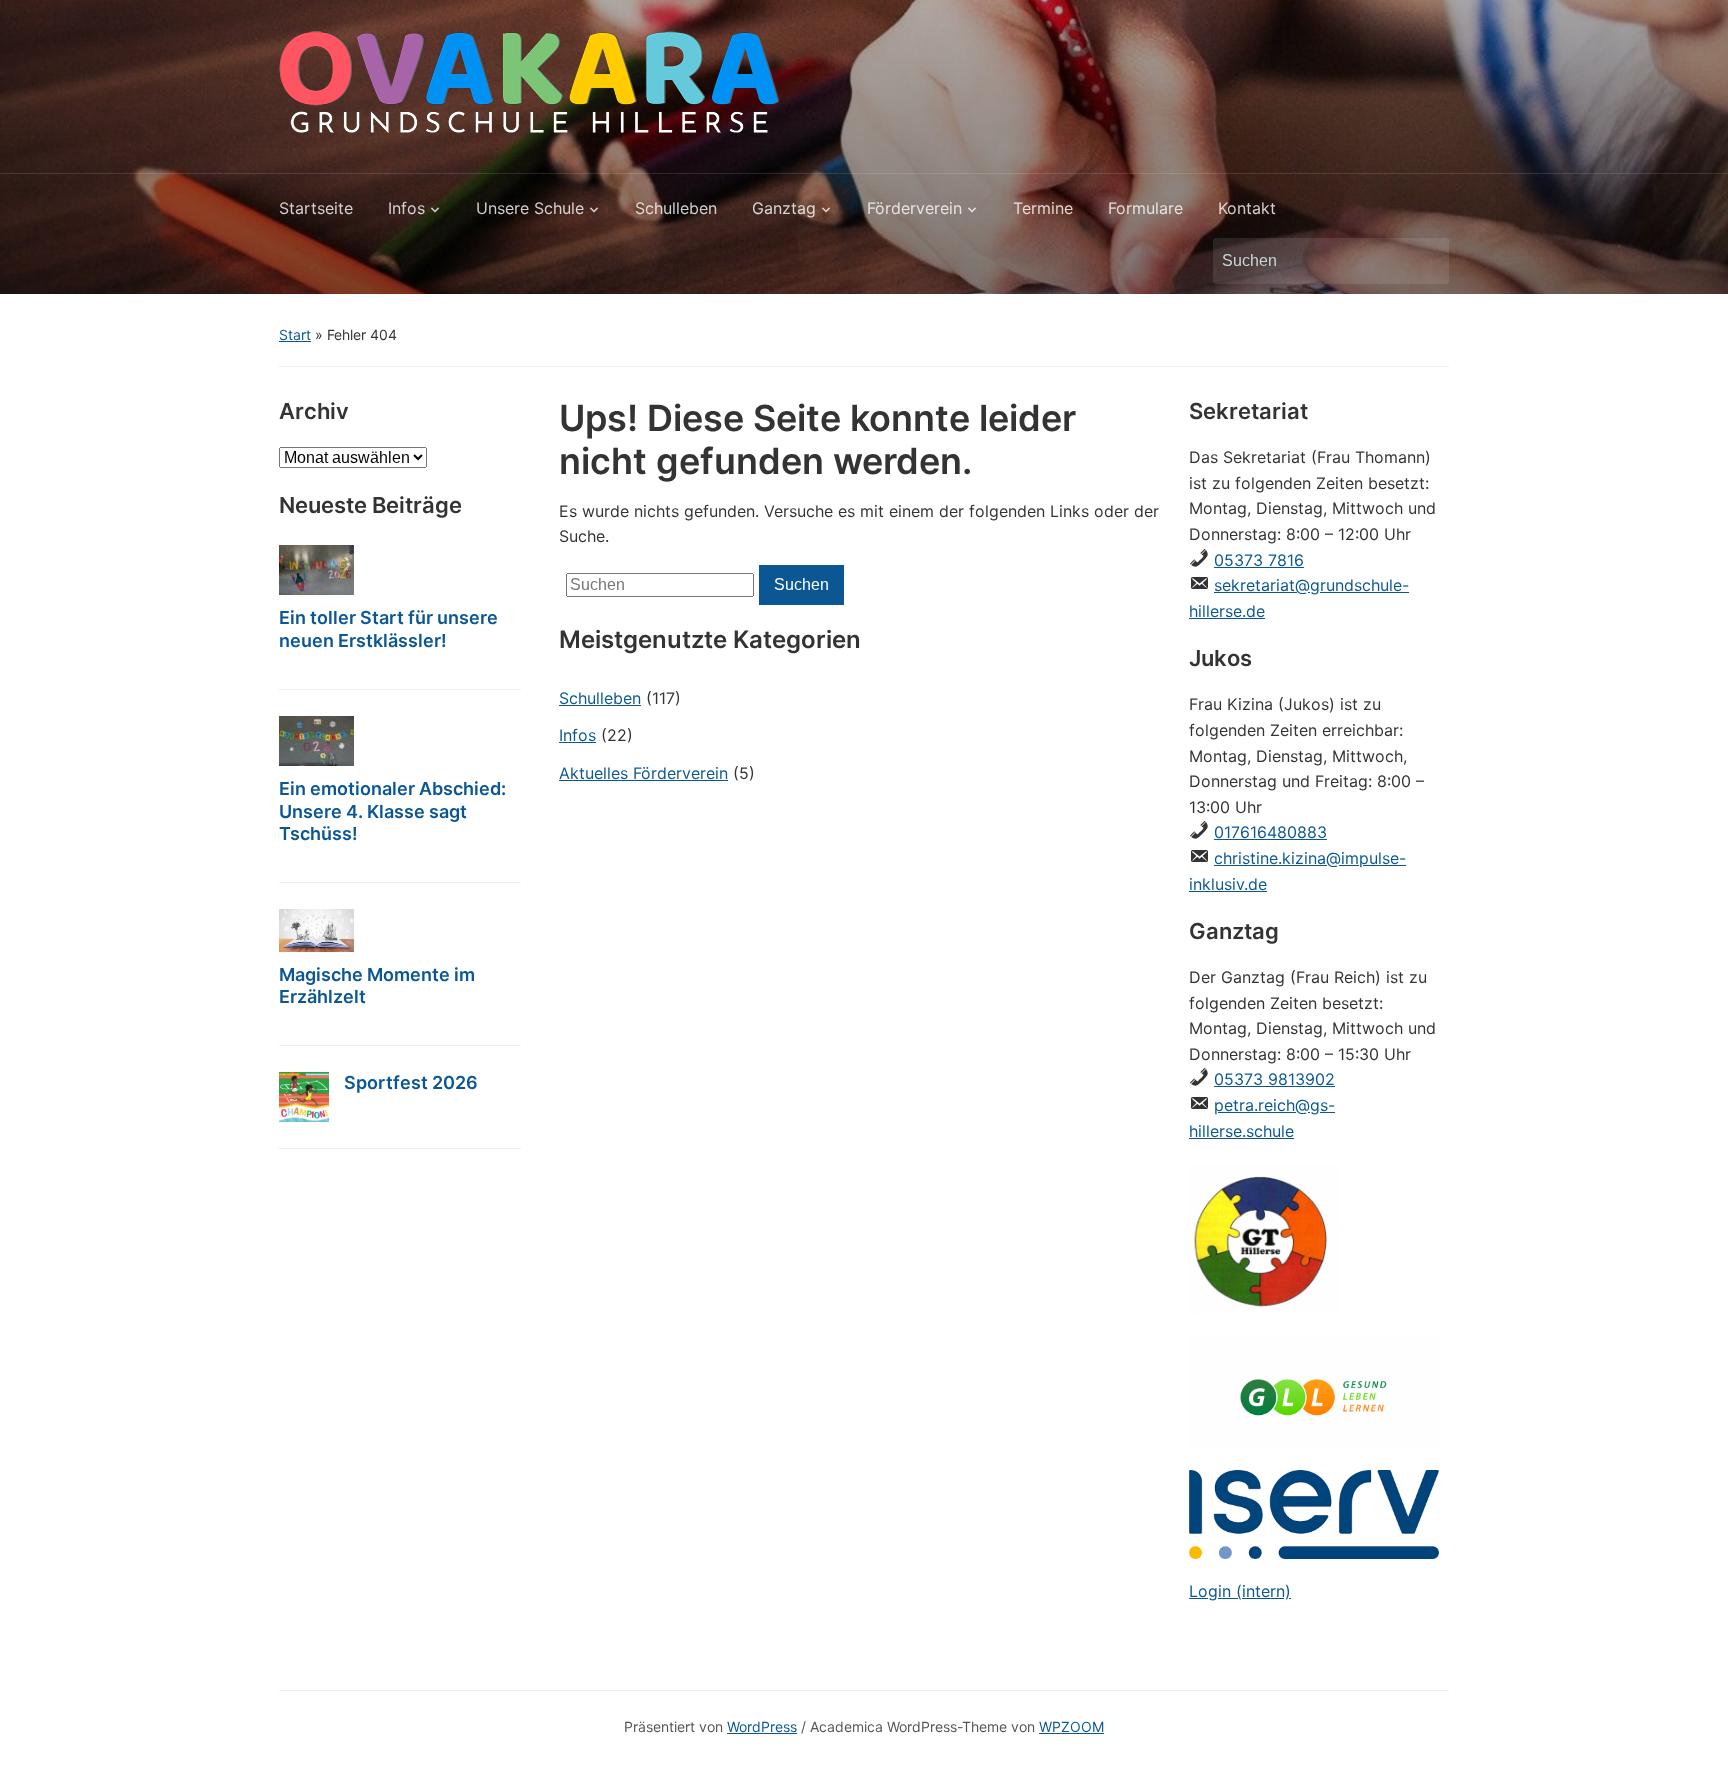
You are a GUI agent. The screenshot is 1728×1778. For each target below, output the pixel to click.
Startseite (316, 208)
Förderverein (914, 208)
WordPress (762, 1726)
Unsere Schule (530, 208)
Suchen (1424, 261)
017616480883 (1270, 832)
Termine (1043, 208)
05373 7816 (1259, 560)
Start (295, 334)
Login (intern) (1240, 1591)
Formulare (1145, 208)
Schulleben (676, 208)
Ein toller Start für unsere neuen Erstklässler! (388, 629)
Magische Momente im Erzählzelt (377, 986)
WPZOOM (1071, 1726)
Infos (406, 208)
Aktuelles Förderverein (643, 773)
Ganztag (784, 208)
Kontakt (1247, 208)
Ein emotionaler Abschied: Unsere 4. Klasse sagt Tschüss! (392, 811)
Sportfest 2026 (411, 1082)
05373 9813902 (1274, 1079)
